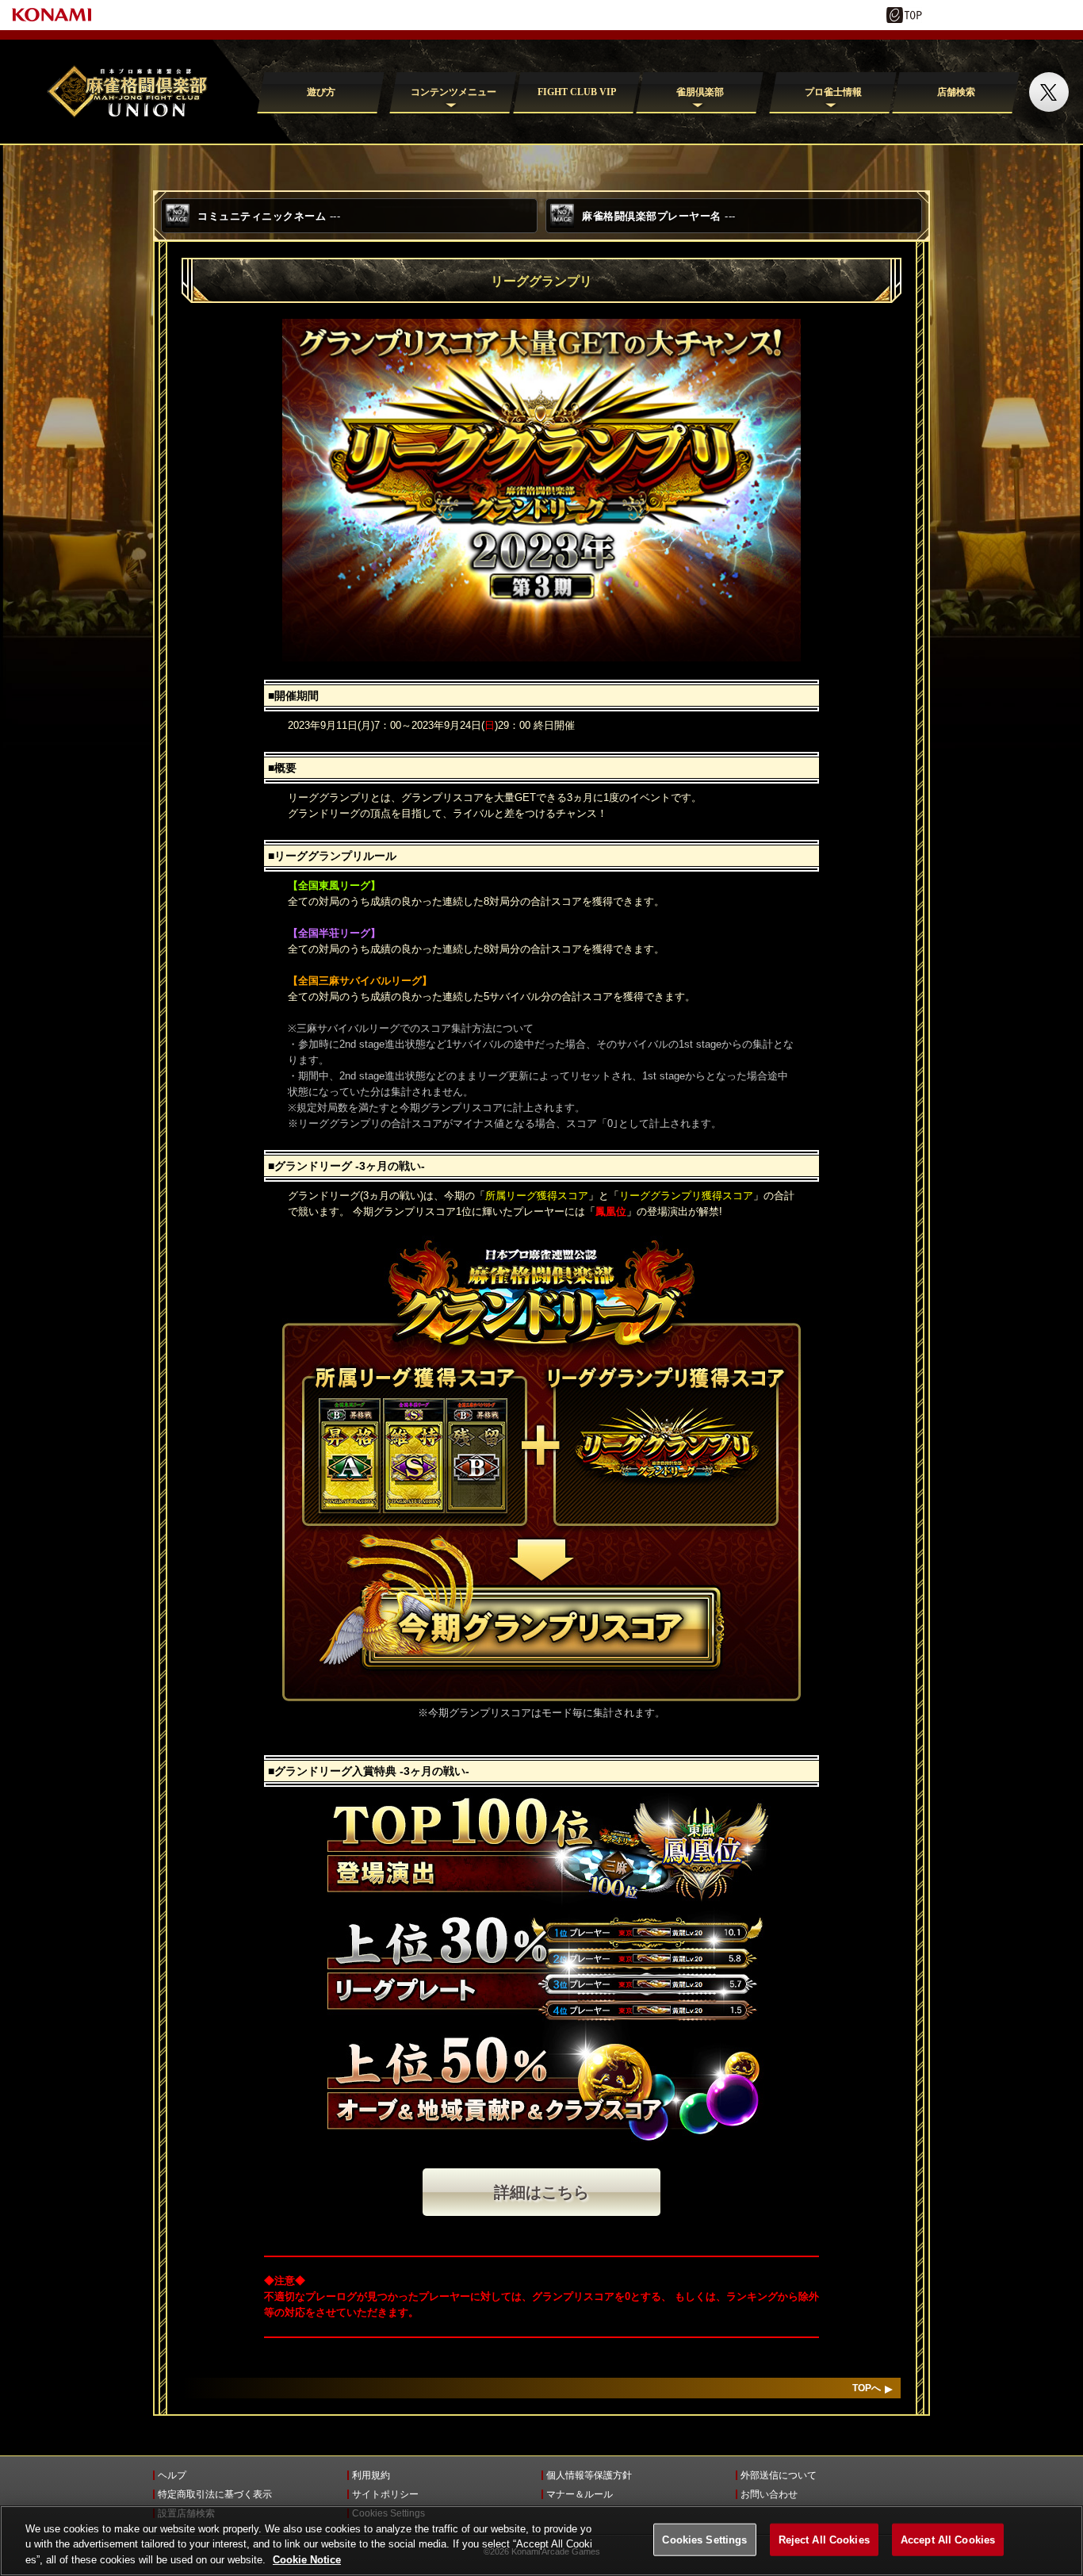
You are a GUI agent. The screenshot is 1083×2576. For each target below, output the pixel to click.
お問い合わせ (769, 2494)
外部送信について (779, 2475)
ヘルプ (172, 2475)
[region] (541, 2541)
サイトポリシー (385, 2494)
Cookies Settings (704, 2539)
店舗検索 (956, 92)
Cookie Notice (307, 2560)
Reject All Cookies (824, 2539)
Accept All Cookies (948, 2539)
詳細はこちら (541, 2192)
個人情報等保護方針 (589, 2475)
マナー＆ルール (580, 2494)
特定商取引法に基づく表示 (215, 2494)
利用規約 (371, 2475)
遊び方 (321, 92)
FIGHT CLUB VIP (577, 92)
